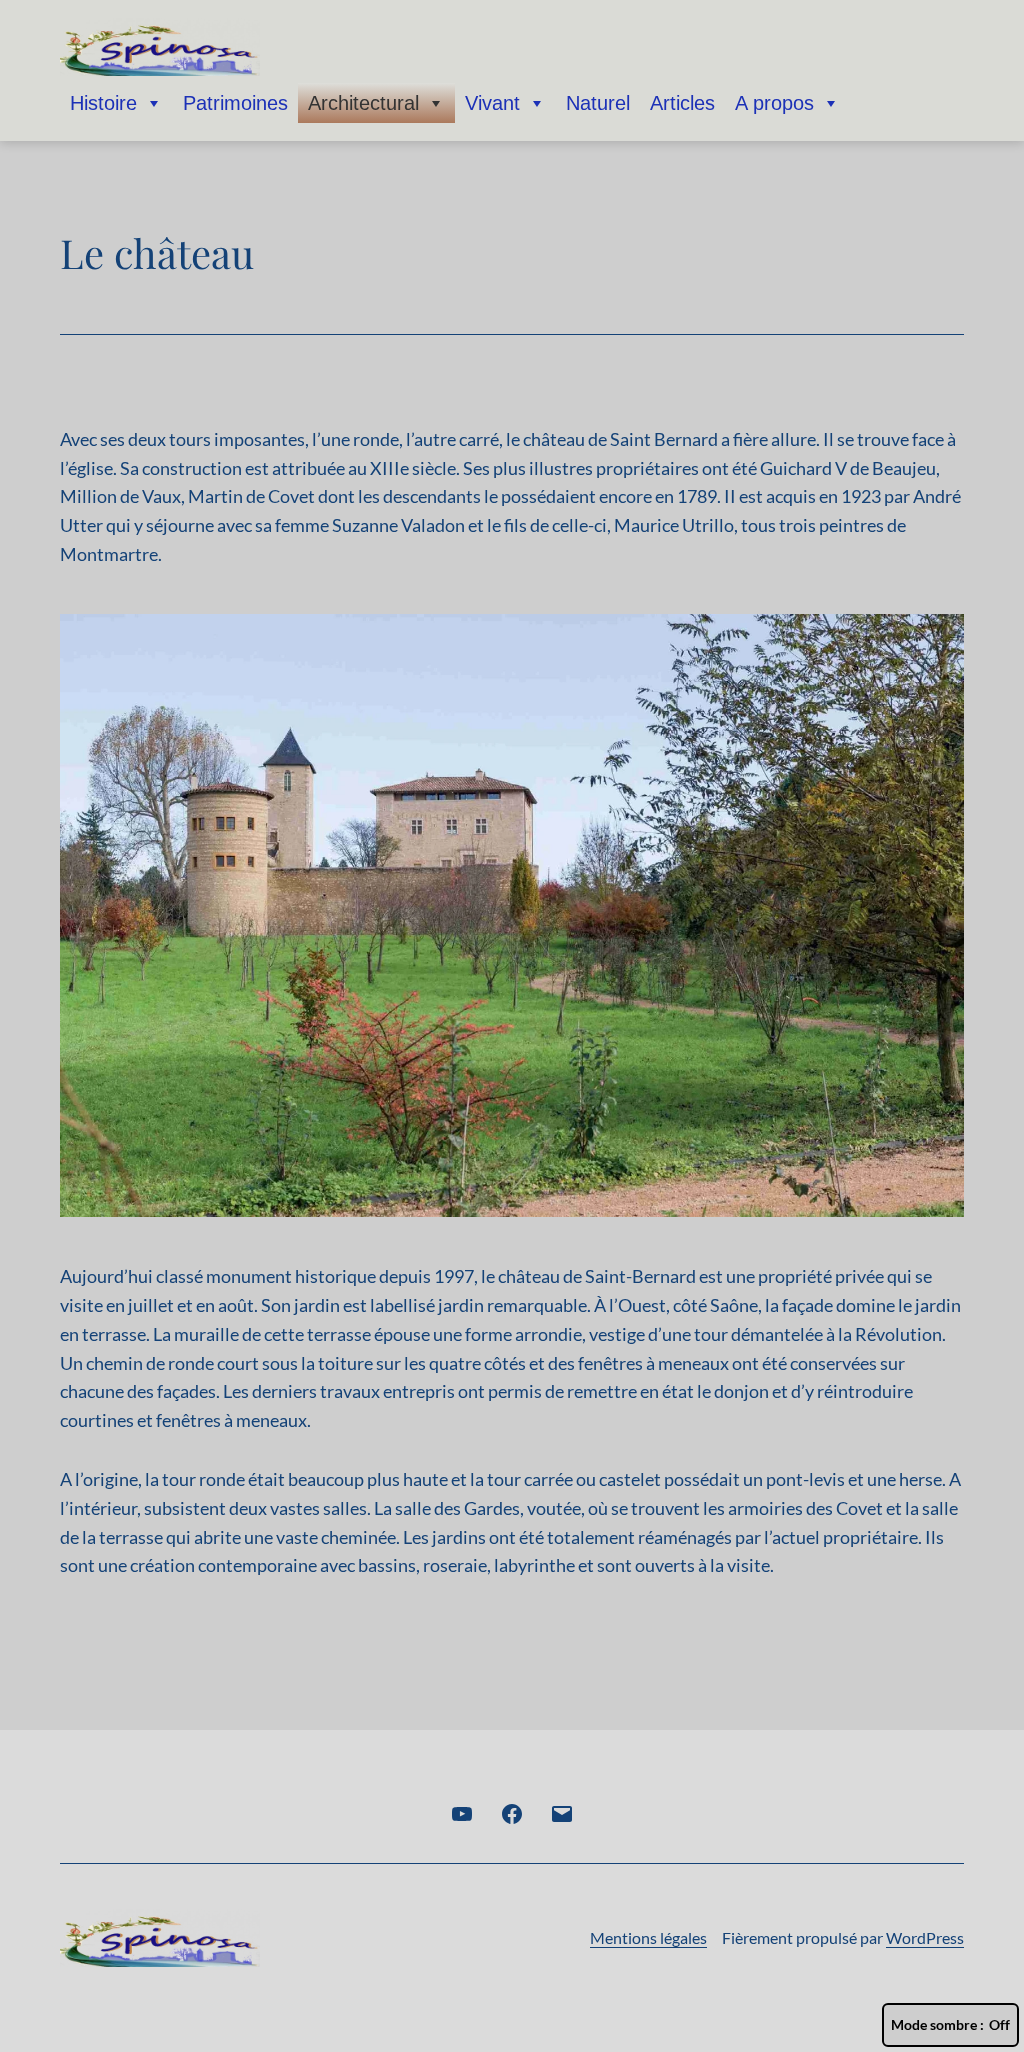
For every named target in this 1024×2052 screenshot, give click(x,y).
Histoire (103, 103)
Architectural (363, 103)
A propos (774, 103)
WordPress (925, 1937)
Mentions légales (648, 1937)
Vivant (492, 103)
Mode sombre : (937, 2024)
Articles (682, 103)
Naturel (598, 103)
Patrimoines (235, 103)
